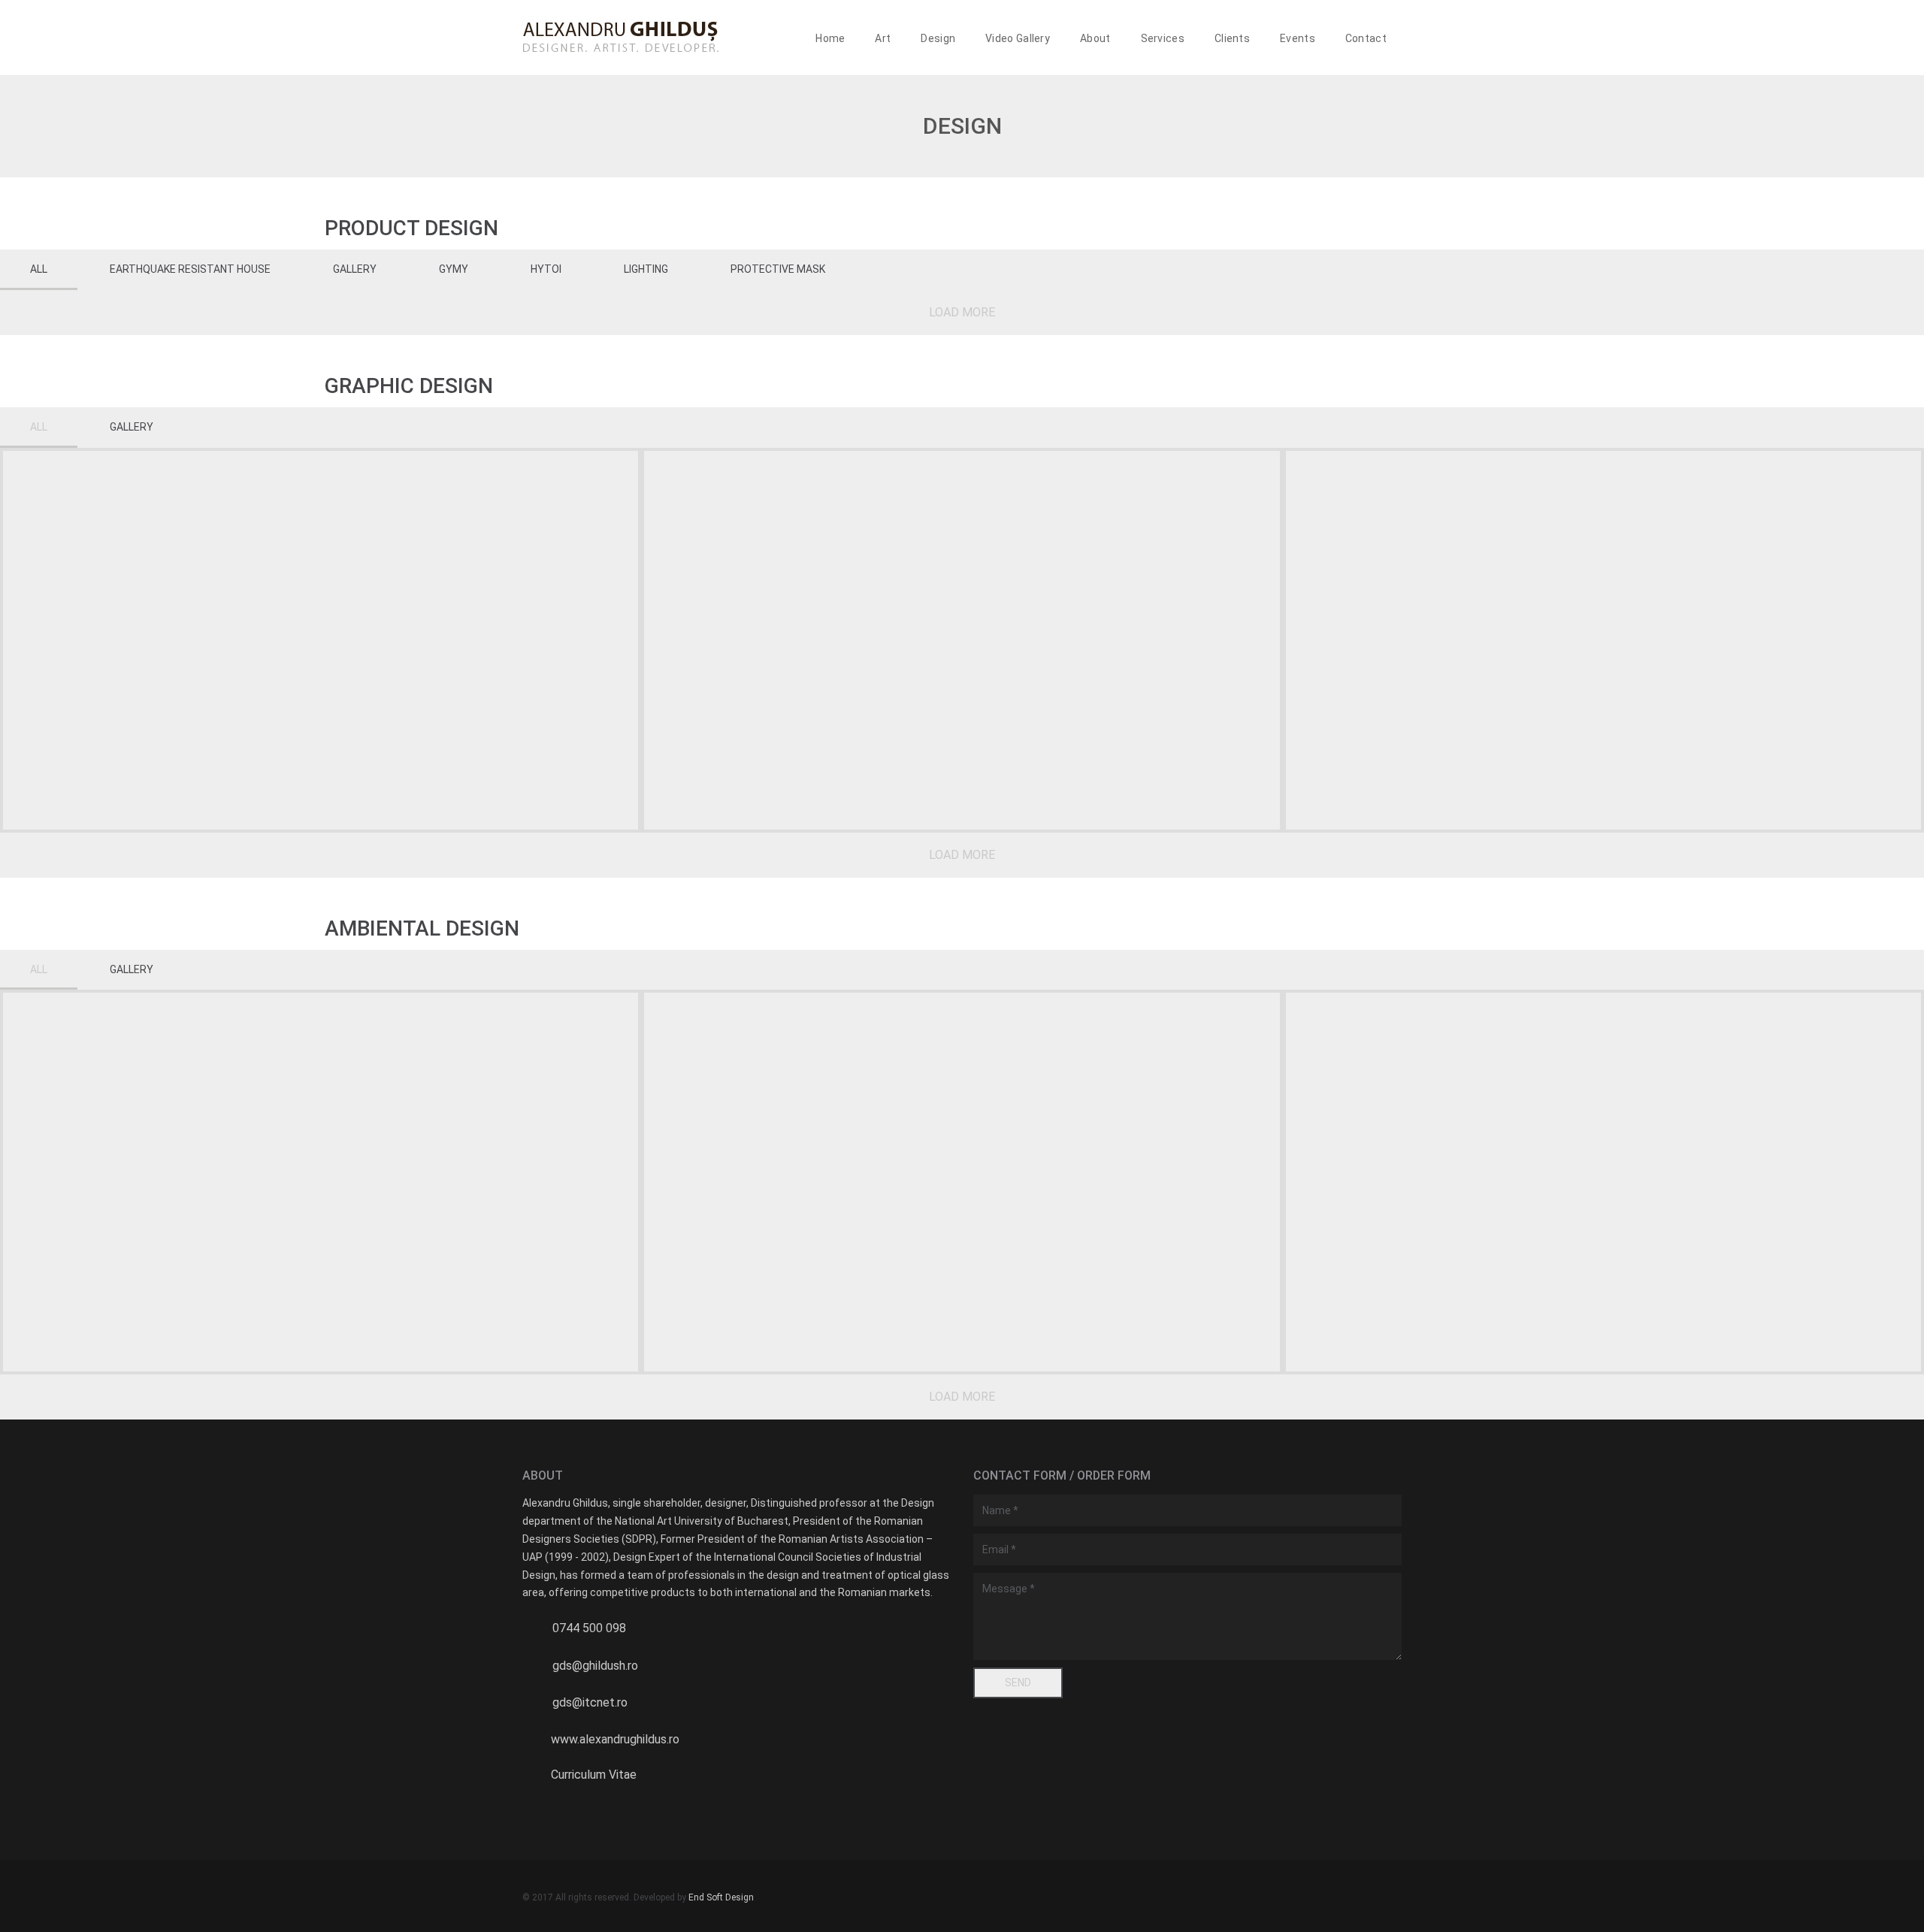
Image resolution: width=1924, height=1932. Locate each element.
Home (830, 38)
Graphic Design (409, 386)
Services (1163, 38)
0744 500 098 (589, 1628)
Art (883, 38)
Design (938, 38)
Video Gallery (1018, 38)
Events (1298, 38)
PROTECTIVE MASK (778, 269)
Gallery (355, 269)
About (1095, 38)
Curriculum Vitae (594, 1775)
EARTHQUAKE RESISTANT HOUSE (190, 269)
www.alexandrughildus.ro (615, 1739)
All (39, 269)
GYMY (454, 269)
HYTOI (546, 269)
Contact (1366, 38)
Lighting (646, 269)
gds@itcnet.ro (590, 1702)
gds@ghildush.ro (595, 1666)
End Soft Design (721, 1897)
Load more (962, 312)
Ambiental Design (422, 928)
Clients (1232, 38)
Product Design (411, 228)
